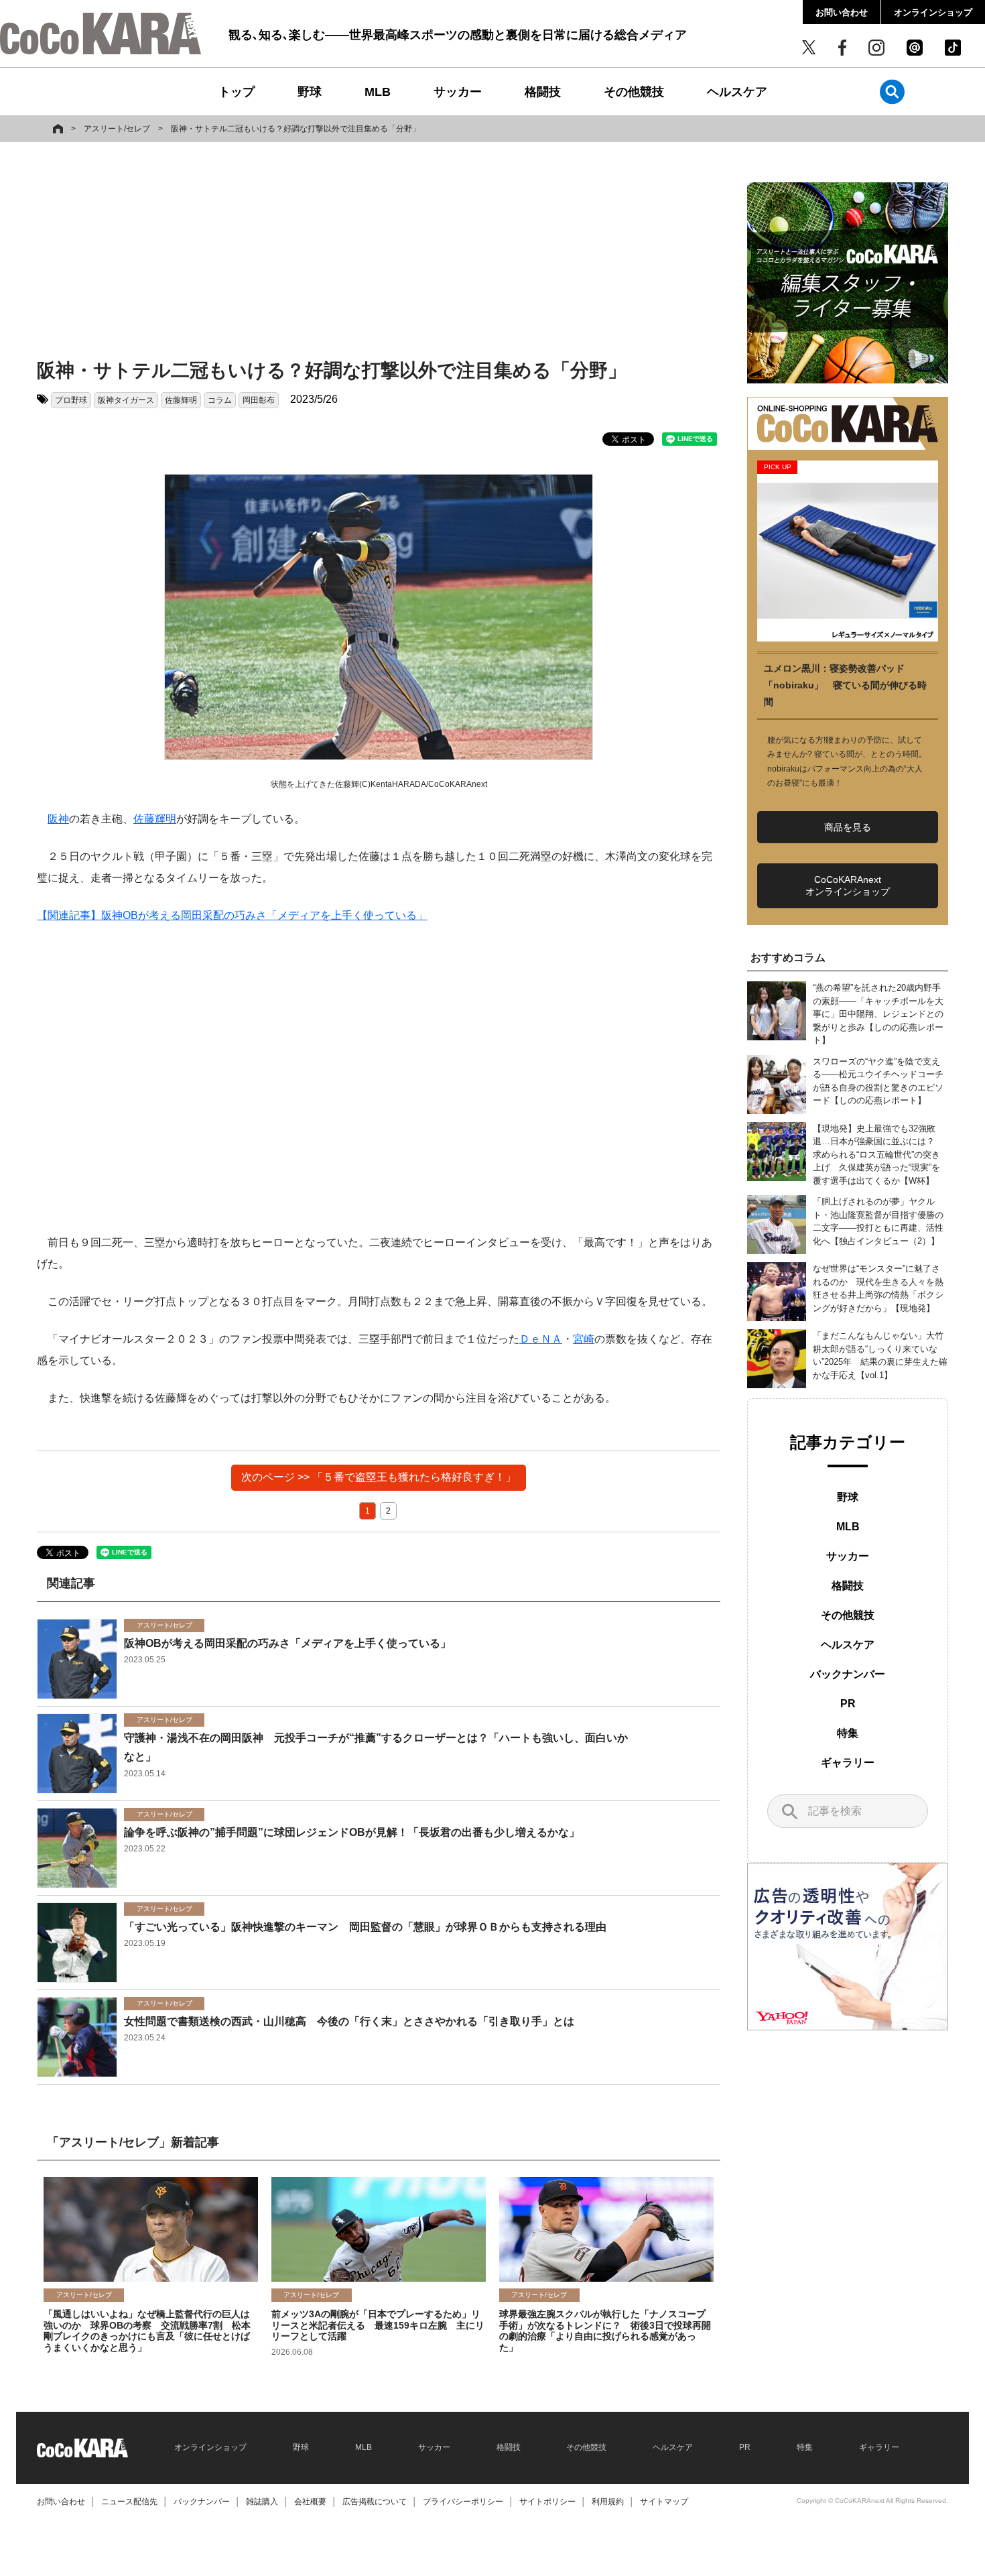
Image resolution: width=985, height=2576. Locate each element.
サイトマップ (664, 2502)
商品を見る (848, 827)
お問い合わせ (842, 12)
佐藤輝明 (181, 400)
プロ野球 (71, 400)
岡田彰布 (259, 400)
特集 (848, 1733)
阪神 (58, 819)
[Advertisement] (379, 253)
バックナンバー (848, 1674)
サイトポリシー (547, 2502)
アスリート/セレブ (117, 129)
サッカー (458, 92)
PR (848, 1704)
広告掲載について (375, 2502)
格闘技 (543, 92)
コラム (220, 400)
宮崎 (584, 1339)
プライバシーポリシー (463, 2502)
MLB (378, 92)
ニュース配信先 (129, 2502)
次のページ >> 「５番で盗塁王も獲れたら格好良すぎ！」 (379, 1477)
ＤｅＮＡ (541, 1339)
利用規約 (608, 2502)
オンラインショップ (933, 12)
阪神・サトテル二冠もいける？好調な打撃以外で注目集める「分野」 (295, 129)
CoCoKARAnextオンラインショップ (848, 885)
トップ (237, 92)
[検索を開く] (892, 91)
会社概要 (310, 2502)
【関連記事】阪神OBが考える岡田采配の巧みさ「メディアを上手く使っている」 (232, 915)
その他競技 (634, 92)
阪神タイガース (126, 400)
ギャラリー (848, 1763)
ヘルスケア (737, 92)
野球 (310, 92)
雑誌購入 (262, 2502)
